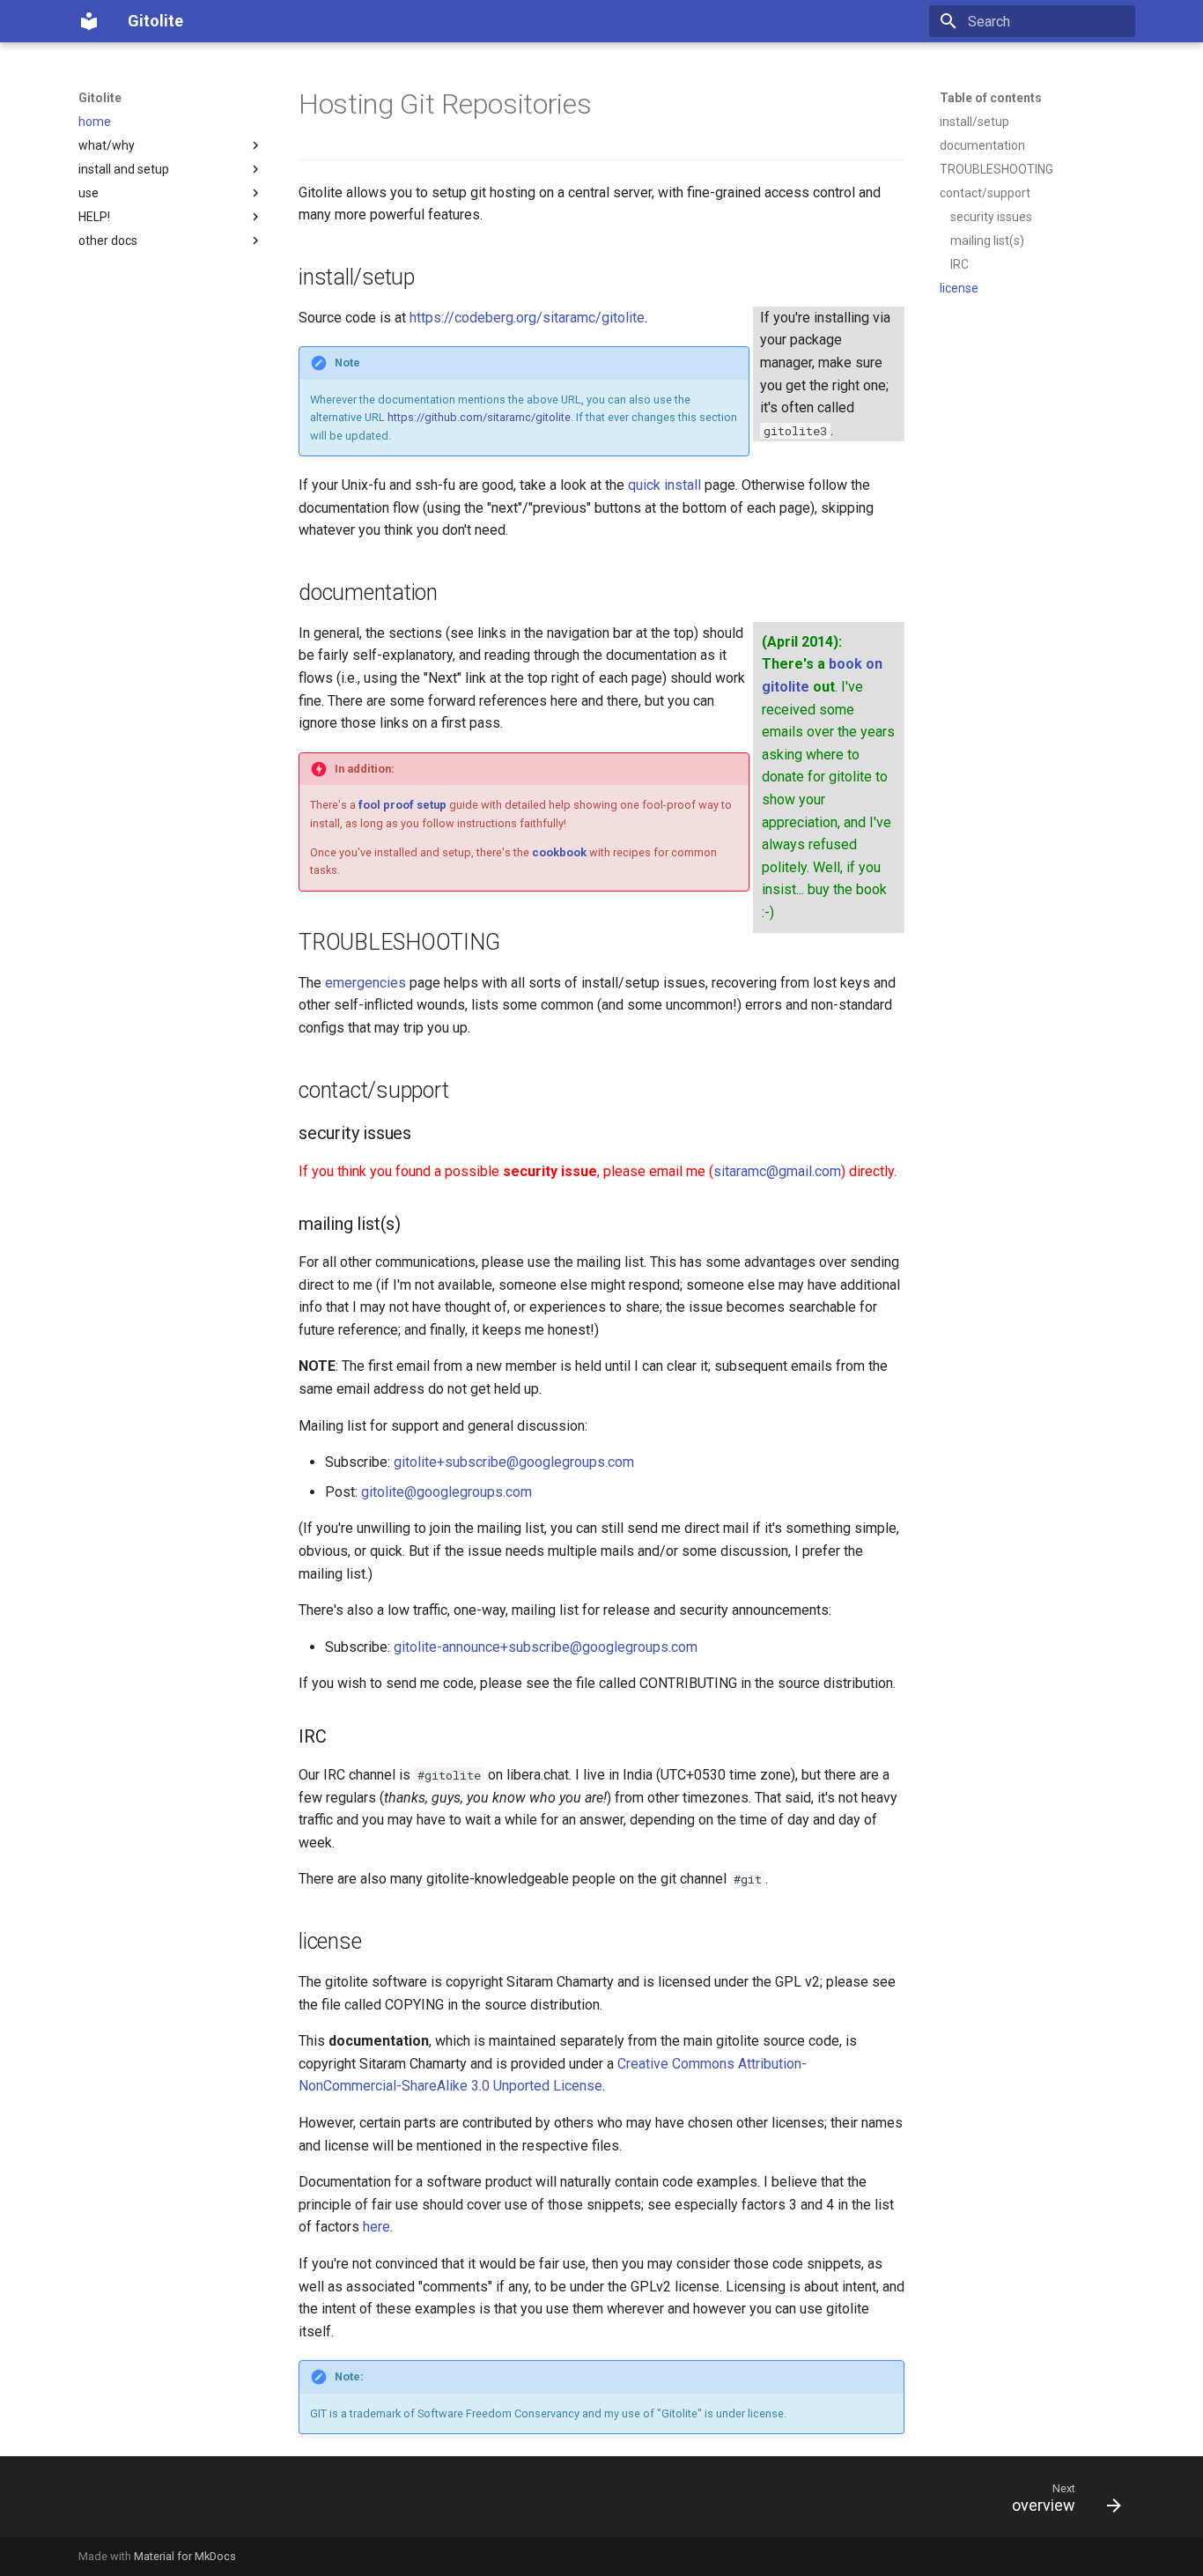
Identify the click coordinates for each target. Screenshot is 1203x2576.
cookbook (559, 852)
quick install (664, 485)
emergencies (365, 983)
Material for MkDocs (185, 2556)
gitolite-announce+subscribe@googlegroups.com (546, 1647)
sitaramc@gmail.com (777, 1171)
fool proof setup (402, 805)
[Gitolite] (89, 21)
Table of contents (991, 98)
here (376, 2227)
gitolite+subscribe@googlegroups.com (514, 1462)
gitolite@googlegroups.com (447, 1492)
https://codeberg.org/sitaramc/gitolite (527, 318)
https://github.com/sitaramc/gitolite (479, 417)
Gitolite (100, 98)
